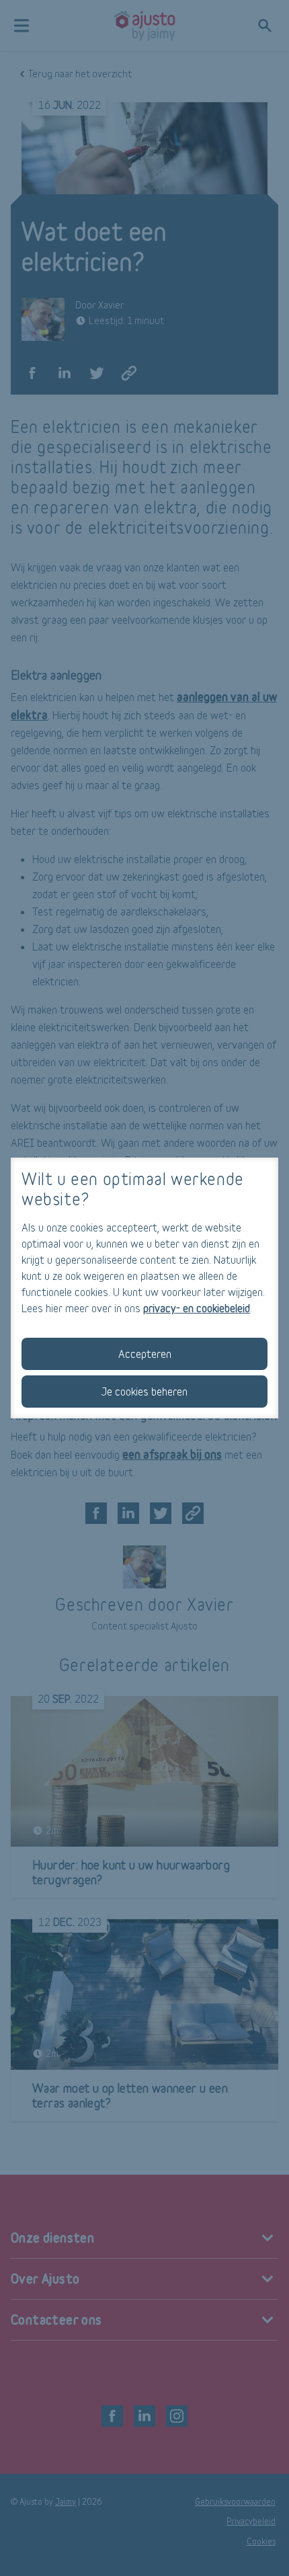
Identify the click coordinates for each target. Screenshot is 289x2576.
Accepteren (145, 1354)
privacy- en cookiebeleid (197, 1308)
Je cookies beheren (144, 1391)
